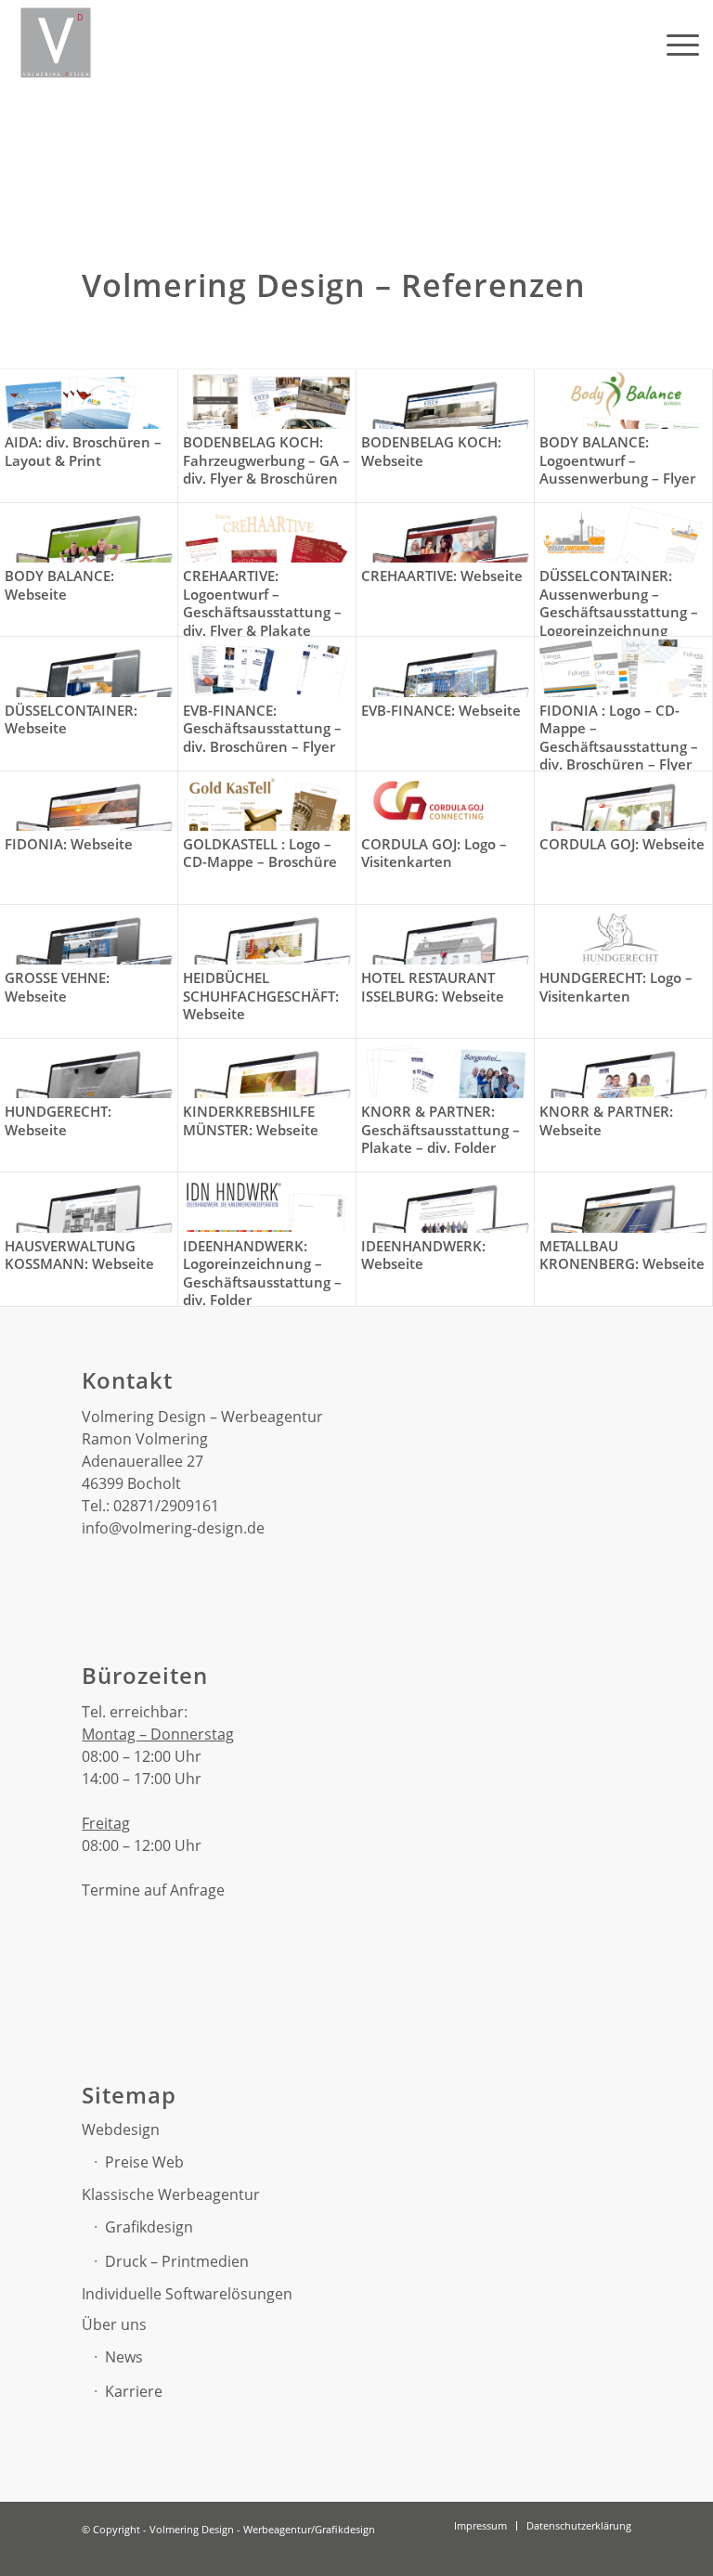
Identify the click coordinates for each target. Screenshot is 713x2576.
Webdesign (121, 2129)
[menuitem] (674, 43)
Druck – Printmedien (177, 2261)
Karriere (134, 2391)
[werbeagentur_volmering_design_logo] (56, 43)
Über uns (114, 2324)
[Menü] (674, 43)
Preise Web (144, 2162)
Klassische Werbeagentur (171, 2194)
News (124, 2357)
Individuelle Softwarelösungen (187, 2294)
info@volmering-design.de (173, 1528)
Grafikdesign (149, 2227)
